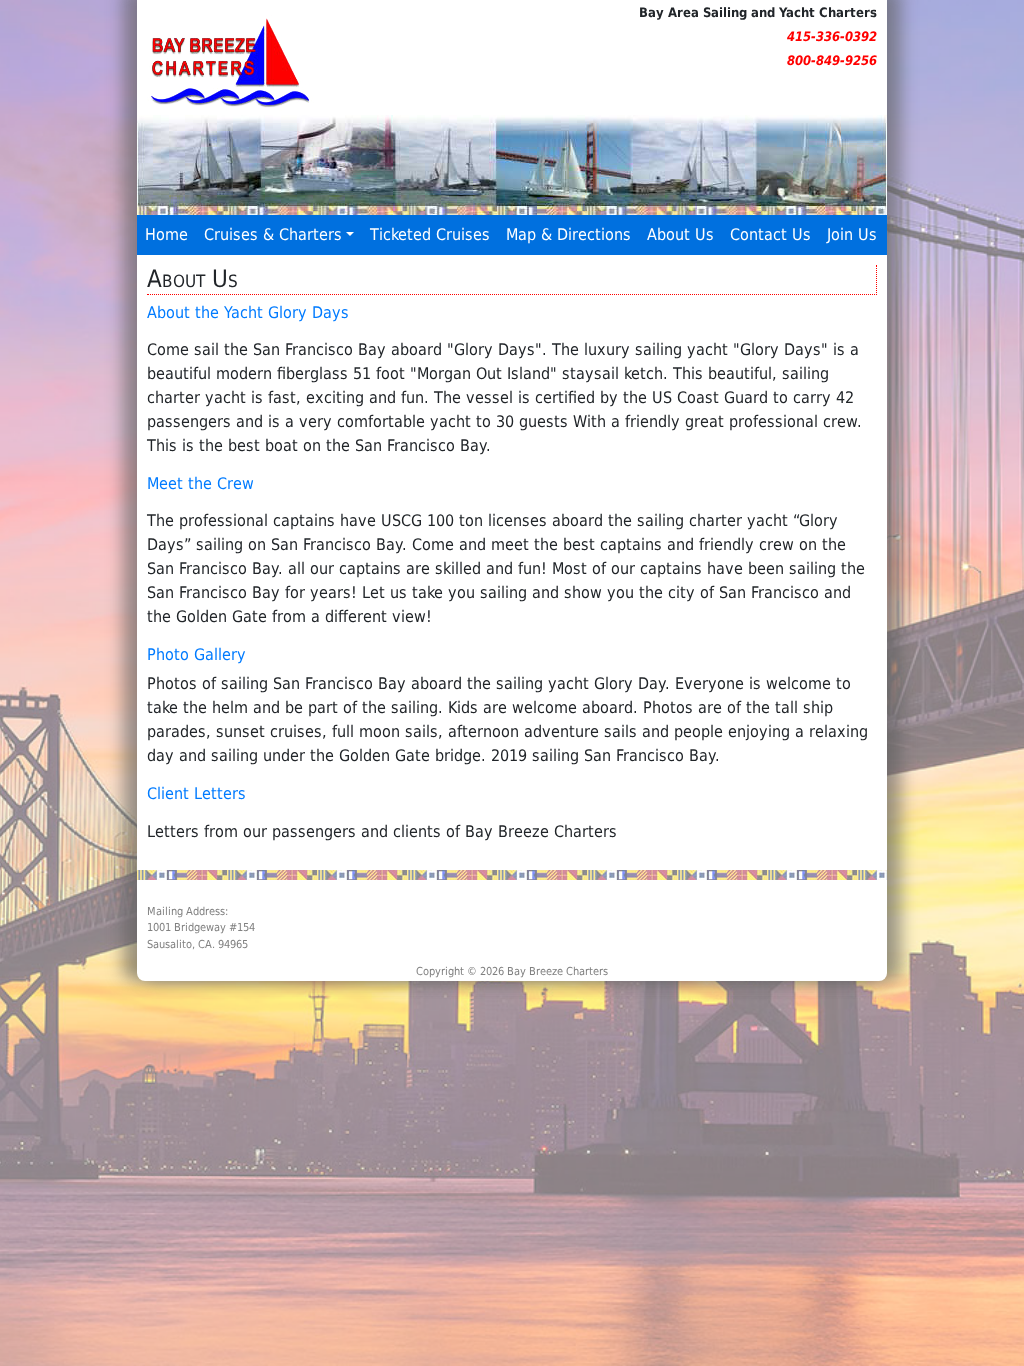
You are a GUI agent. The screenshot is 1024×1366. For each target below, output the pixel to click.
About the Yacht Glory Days (248, 312)
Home (166, 234)
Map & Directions (568, 234)
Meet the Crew (200, 483)
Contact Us (770, 234)
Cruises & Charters (273, 234)
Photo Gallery (196, 654)
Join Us (852, 234)
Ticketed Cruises (430, 234)
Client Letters (196, 793)
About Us (680, 234)
